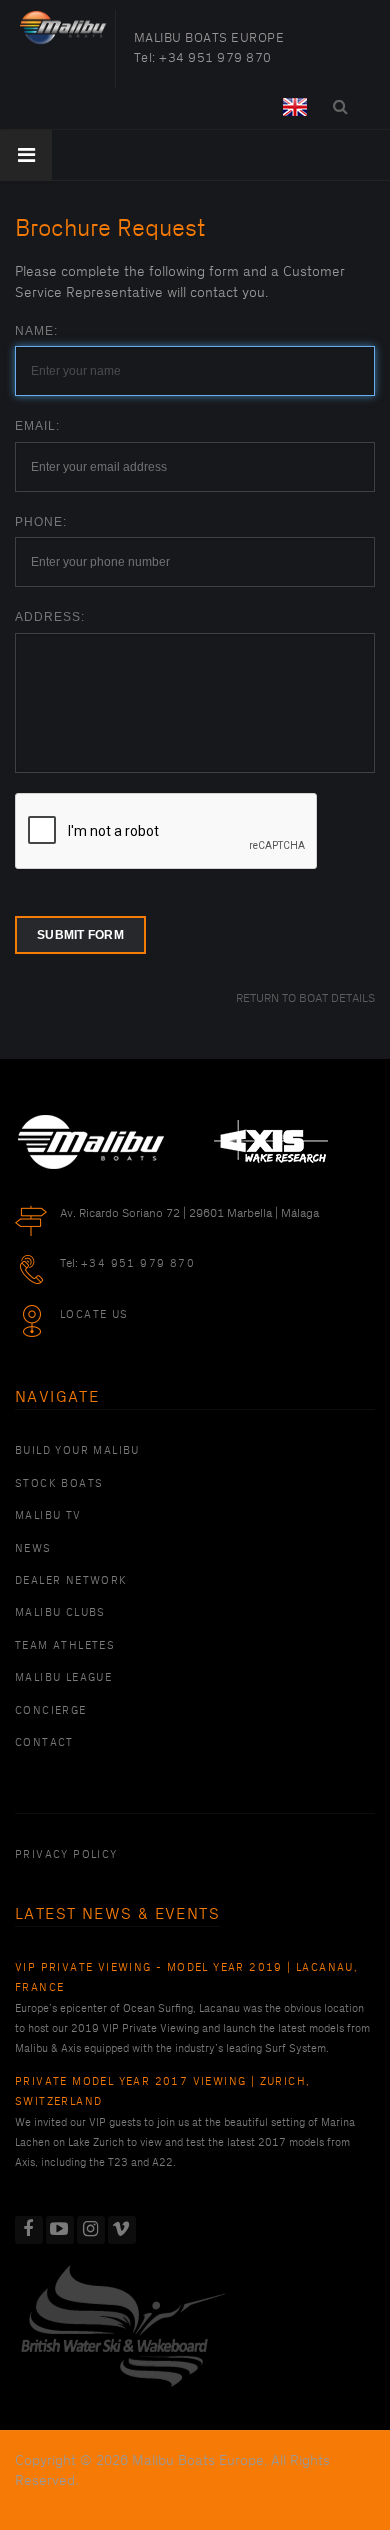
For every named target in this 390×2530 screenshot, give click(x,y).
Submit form (80, 935)
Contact (44, 1743)
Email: (37, 426)
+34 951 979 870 (215, 58)
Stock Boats (59, 1484)
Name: (36, 331)
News (33, 1549)
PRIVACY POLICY (66, 1855)
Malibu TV (48, 1516)
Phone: (41, 522)
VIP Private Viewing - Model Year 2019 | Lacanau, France (186, 1978)
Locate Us (94, 1315)
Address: (50, 617)
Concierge (51, 1711)
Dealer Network (71, 1581)
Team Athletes (65, 1646)
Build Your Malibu (77, 1451)
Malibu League (63, 1678)
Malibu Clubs (60, 1613)
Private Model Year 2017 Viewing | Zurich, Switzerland (162, 2092)
